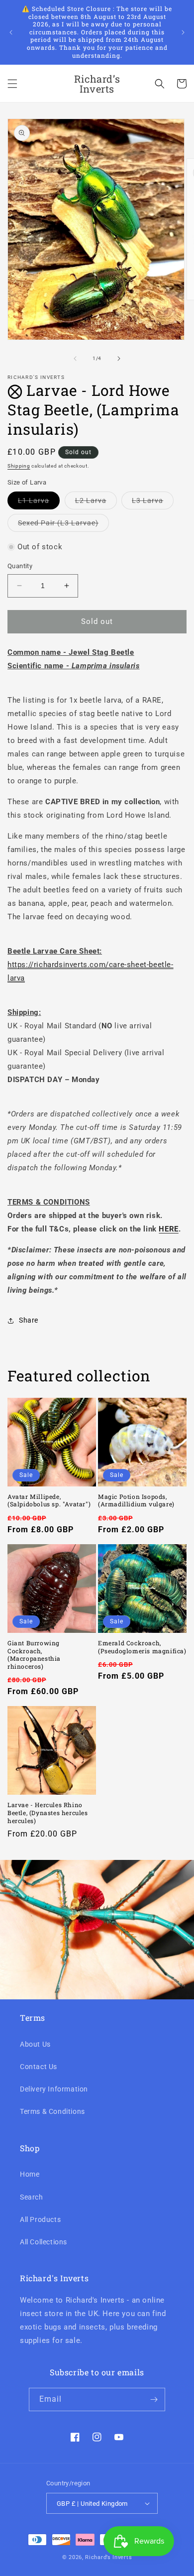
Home (30, 2174)
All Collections (44, 2242)
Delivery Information (54, 2089)
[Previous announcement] (11, 32)
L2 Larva (96, 503)
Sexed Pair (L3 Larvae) (63, 525)
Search (32, 2197)
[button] (12, 84)
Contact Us (39, 2067)
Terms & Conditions (52, 2111)
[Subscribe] (154, 2399)
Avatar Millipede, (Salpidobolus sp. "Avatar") (49, 1501)
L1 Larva (39, 503)
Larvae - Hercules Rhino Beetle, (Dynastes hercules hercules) (48, 1813)
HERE (168, 1229)
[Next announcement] (183, 32)
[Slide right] (119, 359)
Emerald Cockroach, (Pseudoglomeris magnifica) (142, 1647)
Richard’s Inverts (108, 2557)
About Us (35, 2044)
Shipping (19, 466)
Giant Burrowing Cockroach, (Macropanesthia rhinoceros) (34, 1655)
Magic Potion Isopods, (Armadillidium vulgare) (136, 1501)
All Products (40, 2219)
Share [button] (29, 1320)
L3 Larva (153, 503)
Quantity (20, 566)
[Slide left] (75, 359)
